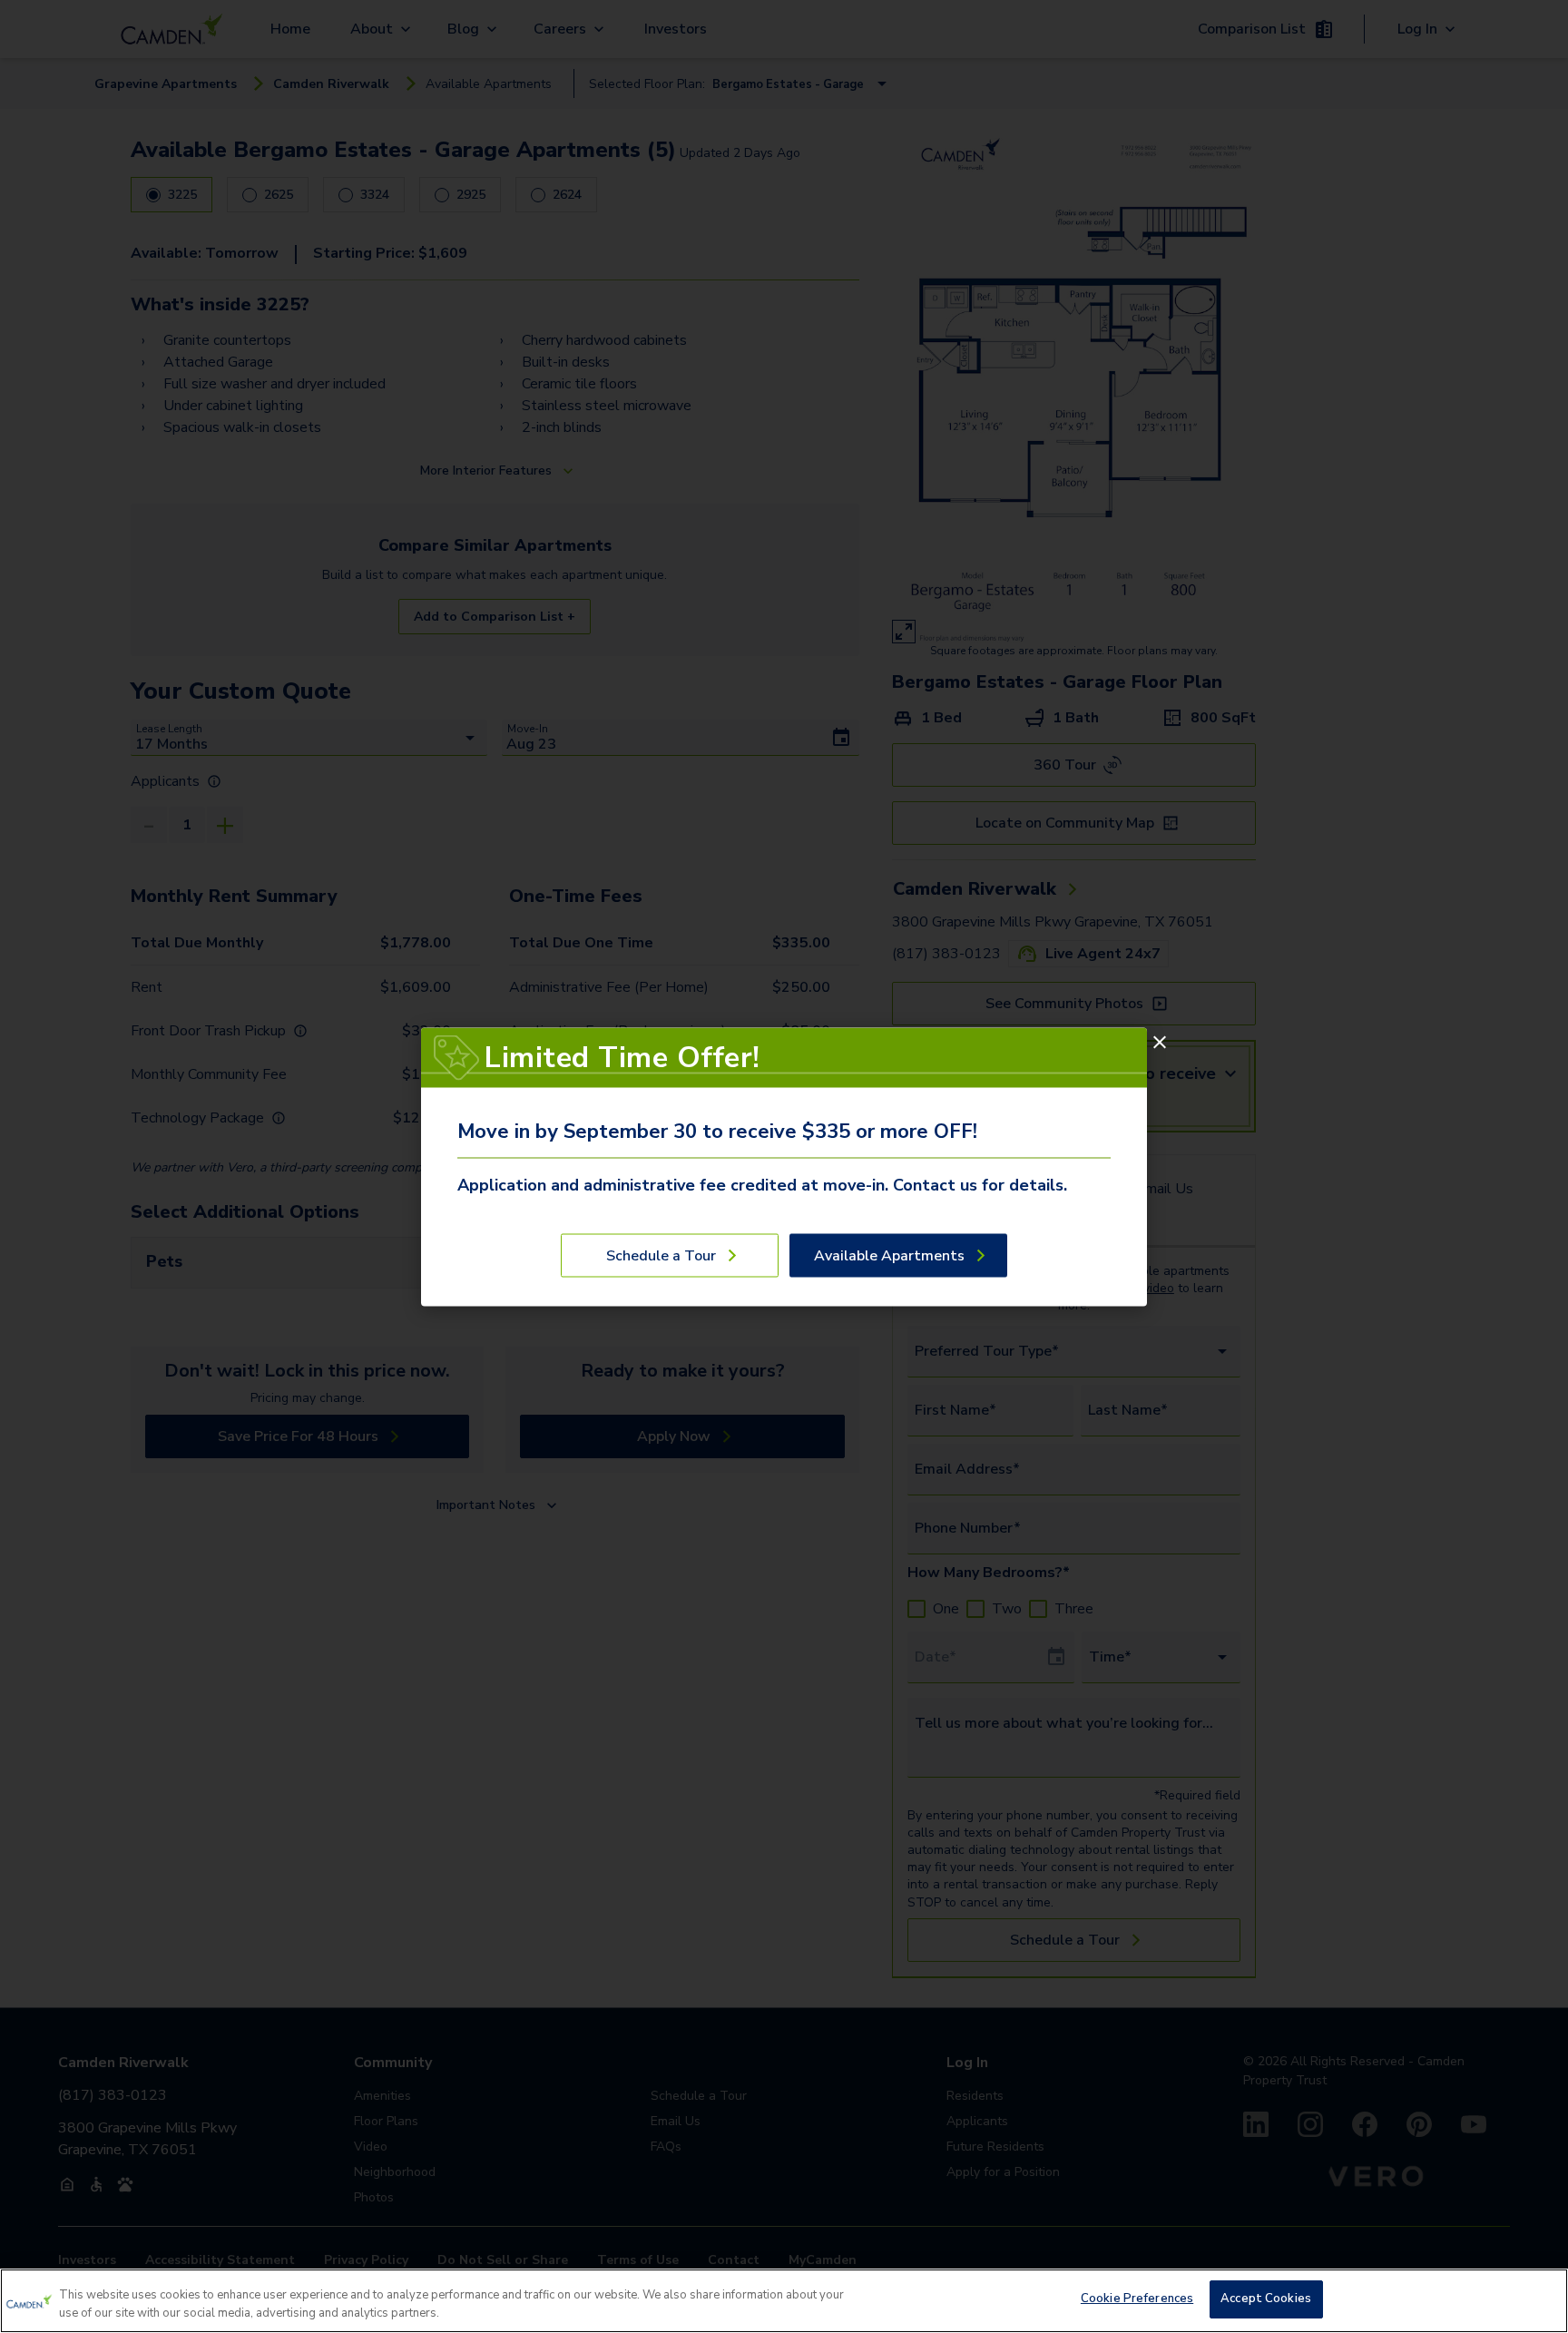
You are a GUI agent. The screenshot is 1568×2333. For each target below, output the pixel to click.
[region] (784, 2301)
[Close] (1160, 1042)
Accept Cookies (1266, 2299)
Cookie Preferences (1137, 2299)
